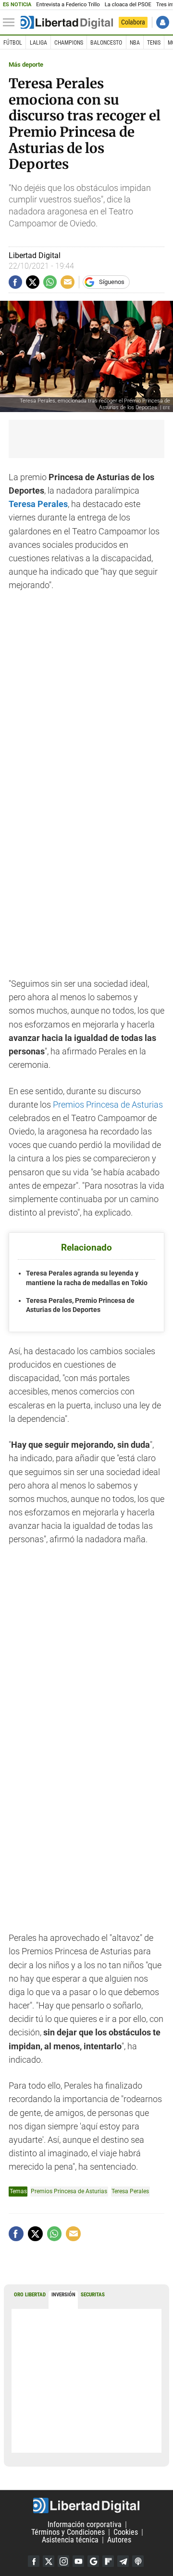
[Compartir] (15, 282)
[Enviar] (50, 282)
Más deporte (26, 65)
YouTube (78, 2561)
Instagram (63, 2561)
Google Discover (93, 2561)
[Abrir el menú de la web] (11, 23)
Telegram (123, 2561)
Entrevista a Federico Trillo (68, 5)
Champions (69, 43)
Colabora (133, 22)
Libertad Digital (86, 2505)
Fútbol (13, 43)
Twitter (49, 2561)
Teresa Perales (38, 504)
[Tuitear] (33, 282)
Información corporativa (85, 2524)
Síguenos (112, 282)
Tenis (154, 43)
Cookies (126, 2532)
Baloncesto (106, 43)
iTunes (138, 2561)
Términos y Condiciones (68, 2532)
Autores (119, 2540)
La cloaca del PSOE (128, 5)
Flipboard (108, 2561)
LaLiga (38, 43)
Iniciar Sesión (163, 22)
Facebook (34, 2561)
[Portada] (67, 23)
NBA (135, 43)
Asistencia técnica (70, 2540)
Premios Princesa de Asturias (108, 1105)
